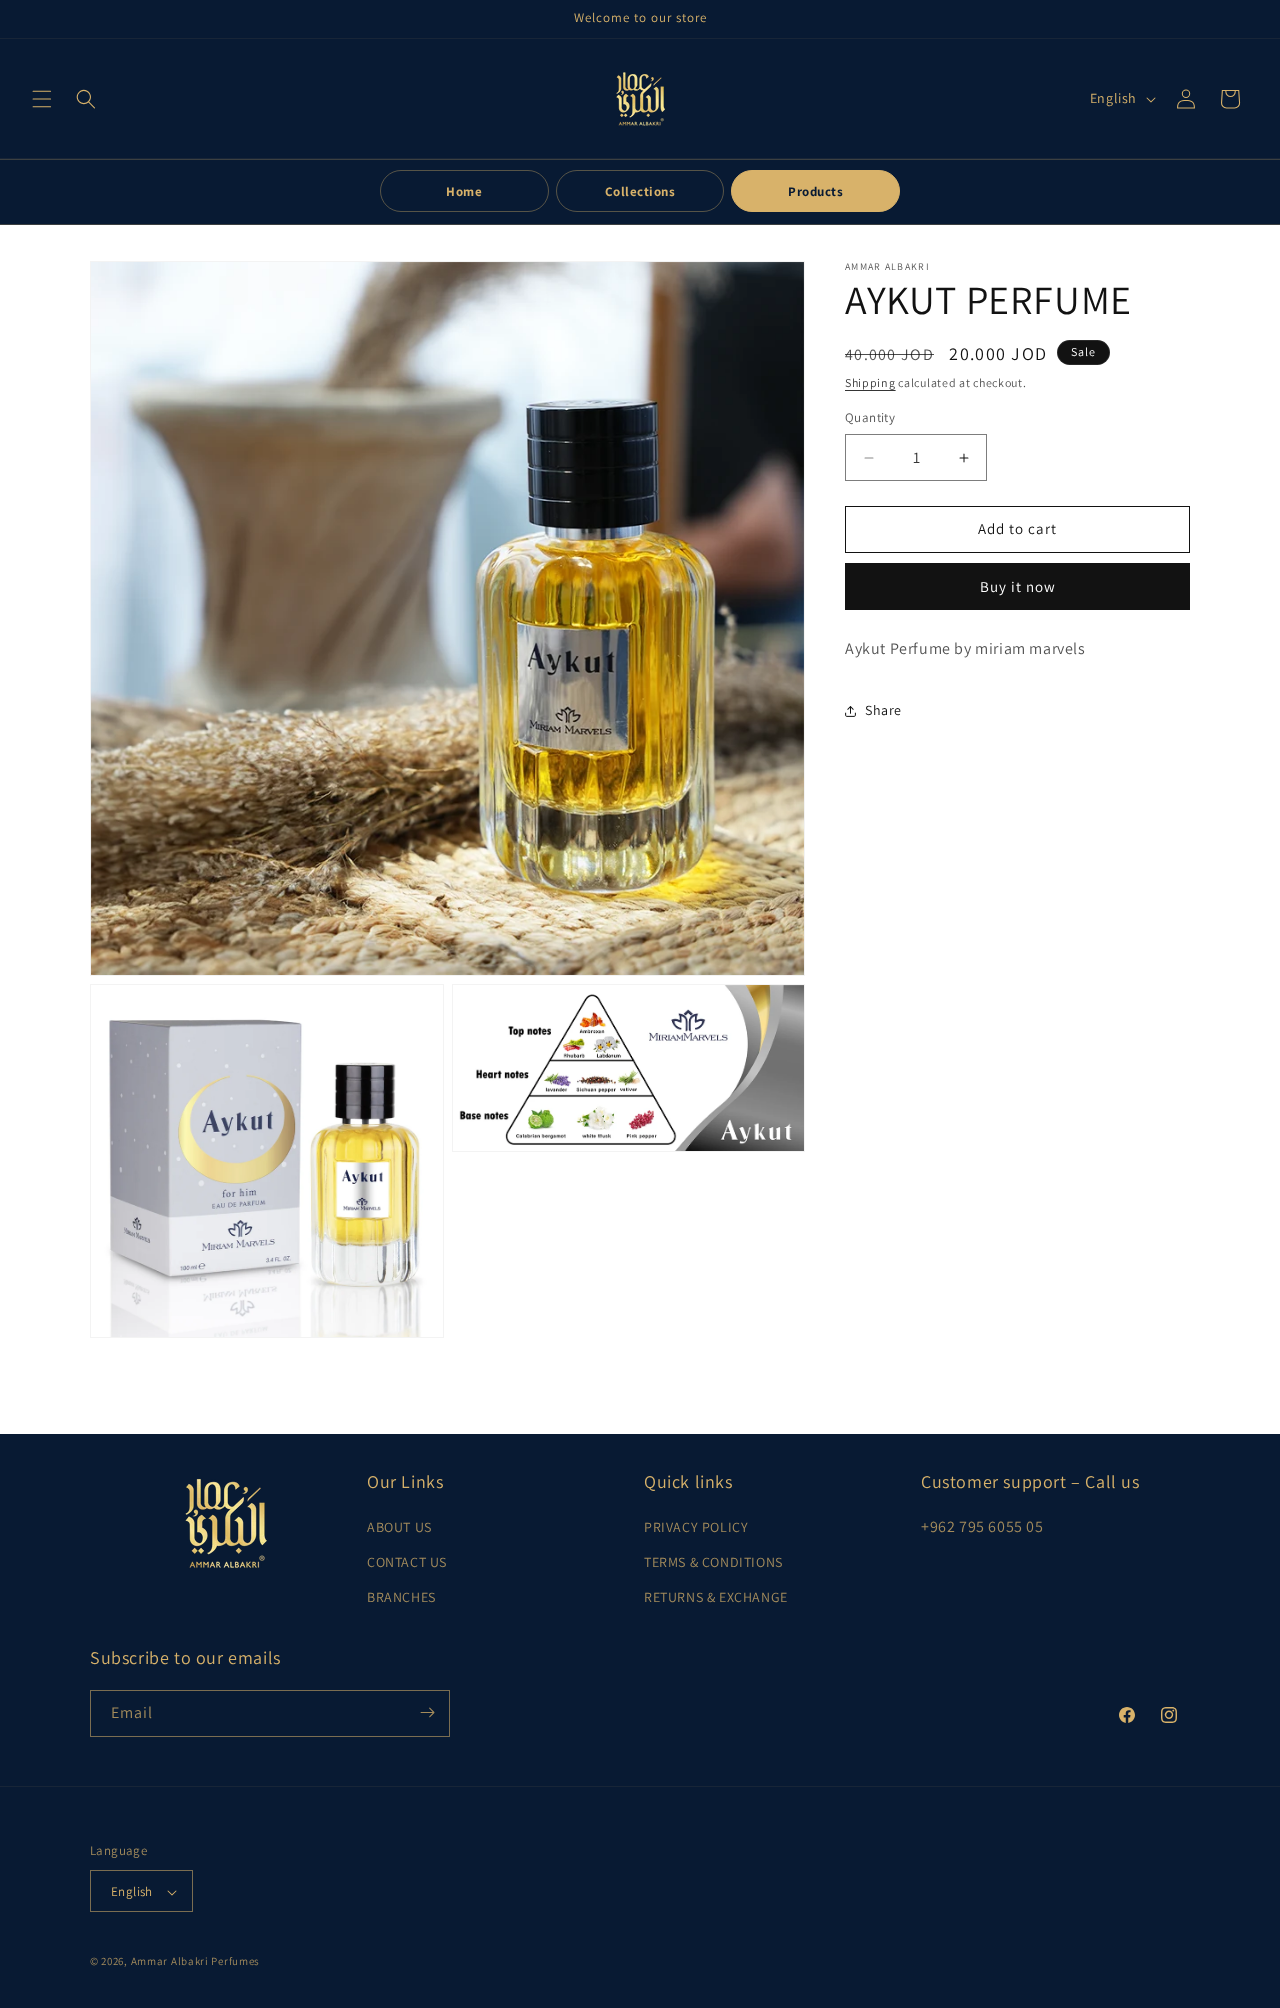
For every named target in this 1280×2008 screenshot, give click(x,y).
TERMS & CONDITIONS (713, 1562)
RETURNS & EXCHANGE (716, 1598)
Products (815, 191)
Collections (640, 191)
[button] (42, 99)
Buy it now (1018, 586)
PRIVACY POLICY (696, 1527)
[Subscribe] (427, 1712)
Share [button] (883, 710)
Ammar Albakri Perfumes (195, 1962)
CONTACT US (407, 1562)
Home (464, 191)
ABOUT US (399, 1527)
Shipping (870, 382)
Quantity (870, 418)
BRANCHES (401, 1598)
